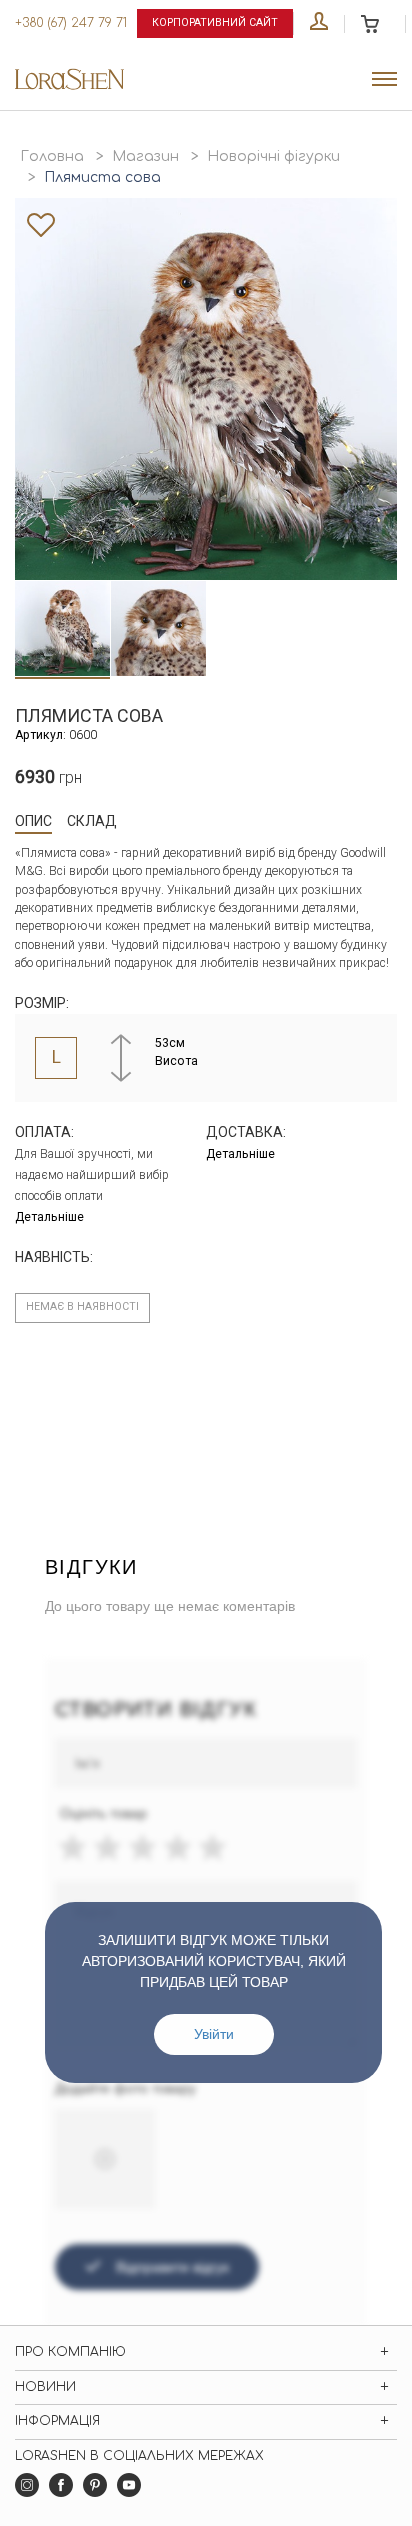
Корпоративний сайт (215, 22)
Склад (92, 821)
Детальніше (49, 1217)
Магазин (145, 156)
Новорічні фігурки (273, 156)
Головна (52, 156)
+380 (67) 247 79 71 (71, 23)
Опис (33, 821)
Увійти (214, 2034)
